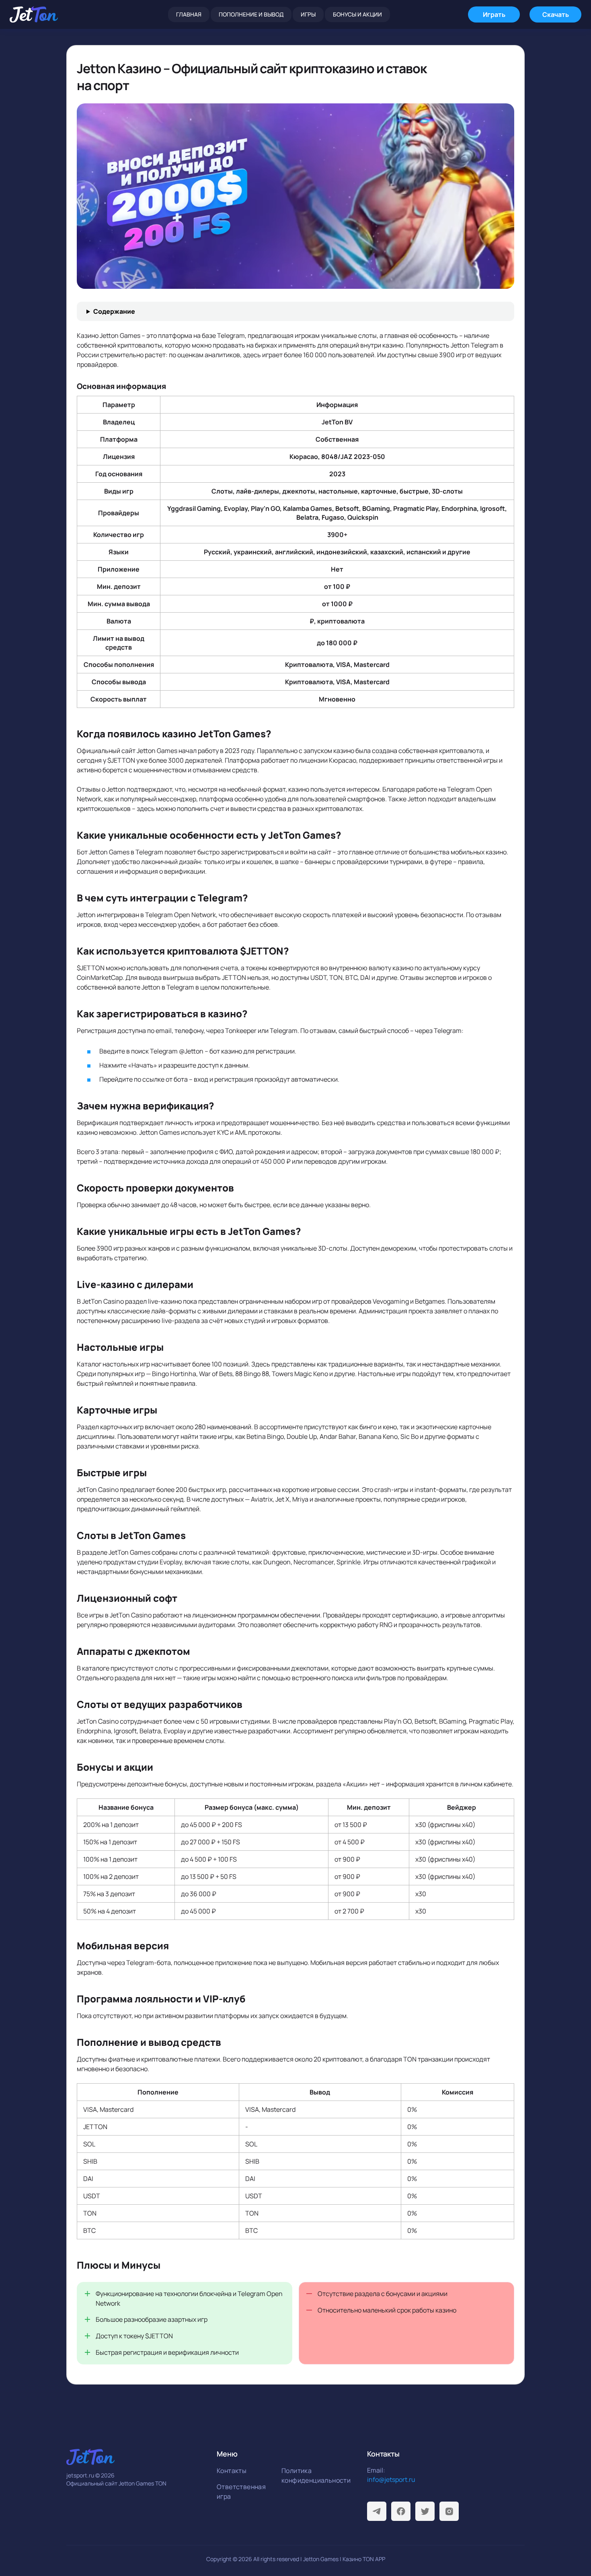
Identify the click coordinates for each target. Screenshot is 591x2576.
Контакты (232, 2471)
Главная (189, 14)
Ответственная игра (241, 2492)
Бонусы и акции (357, 14)
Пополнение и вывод (251, 14)
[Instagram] (449, 2511)
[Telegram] (377, 2511)
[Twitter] (425, 2511)
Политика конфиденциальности (311, 2475)
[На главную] (34, 14)
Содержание (114, 311)
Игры (308, 14)
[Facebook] (401, 2511)
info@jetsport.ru (391, 2479)
